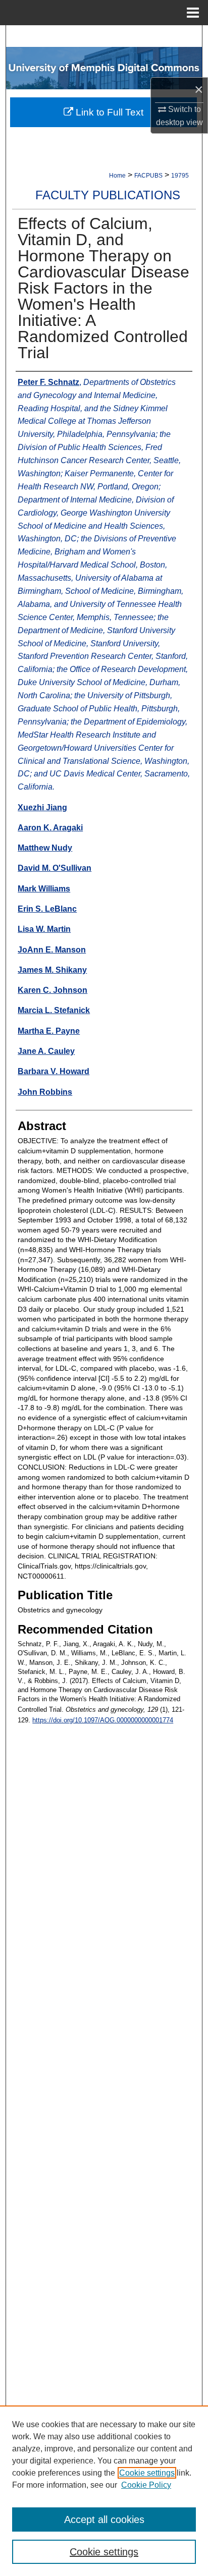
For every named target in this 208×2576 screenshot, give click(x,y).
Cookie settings (147, 2473)
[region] (104, 2491)
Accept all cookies (104, 2519)
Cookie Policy (146, 2485)
